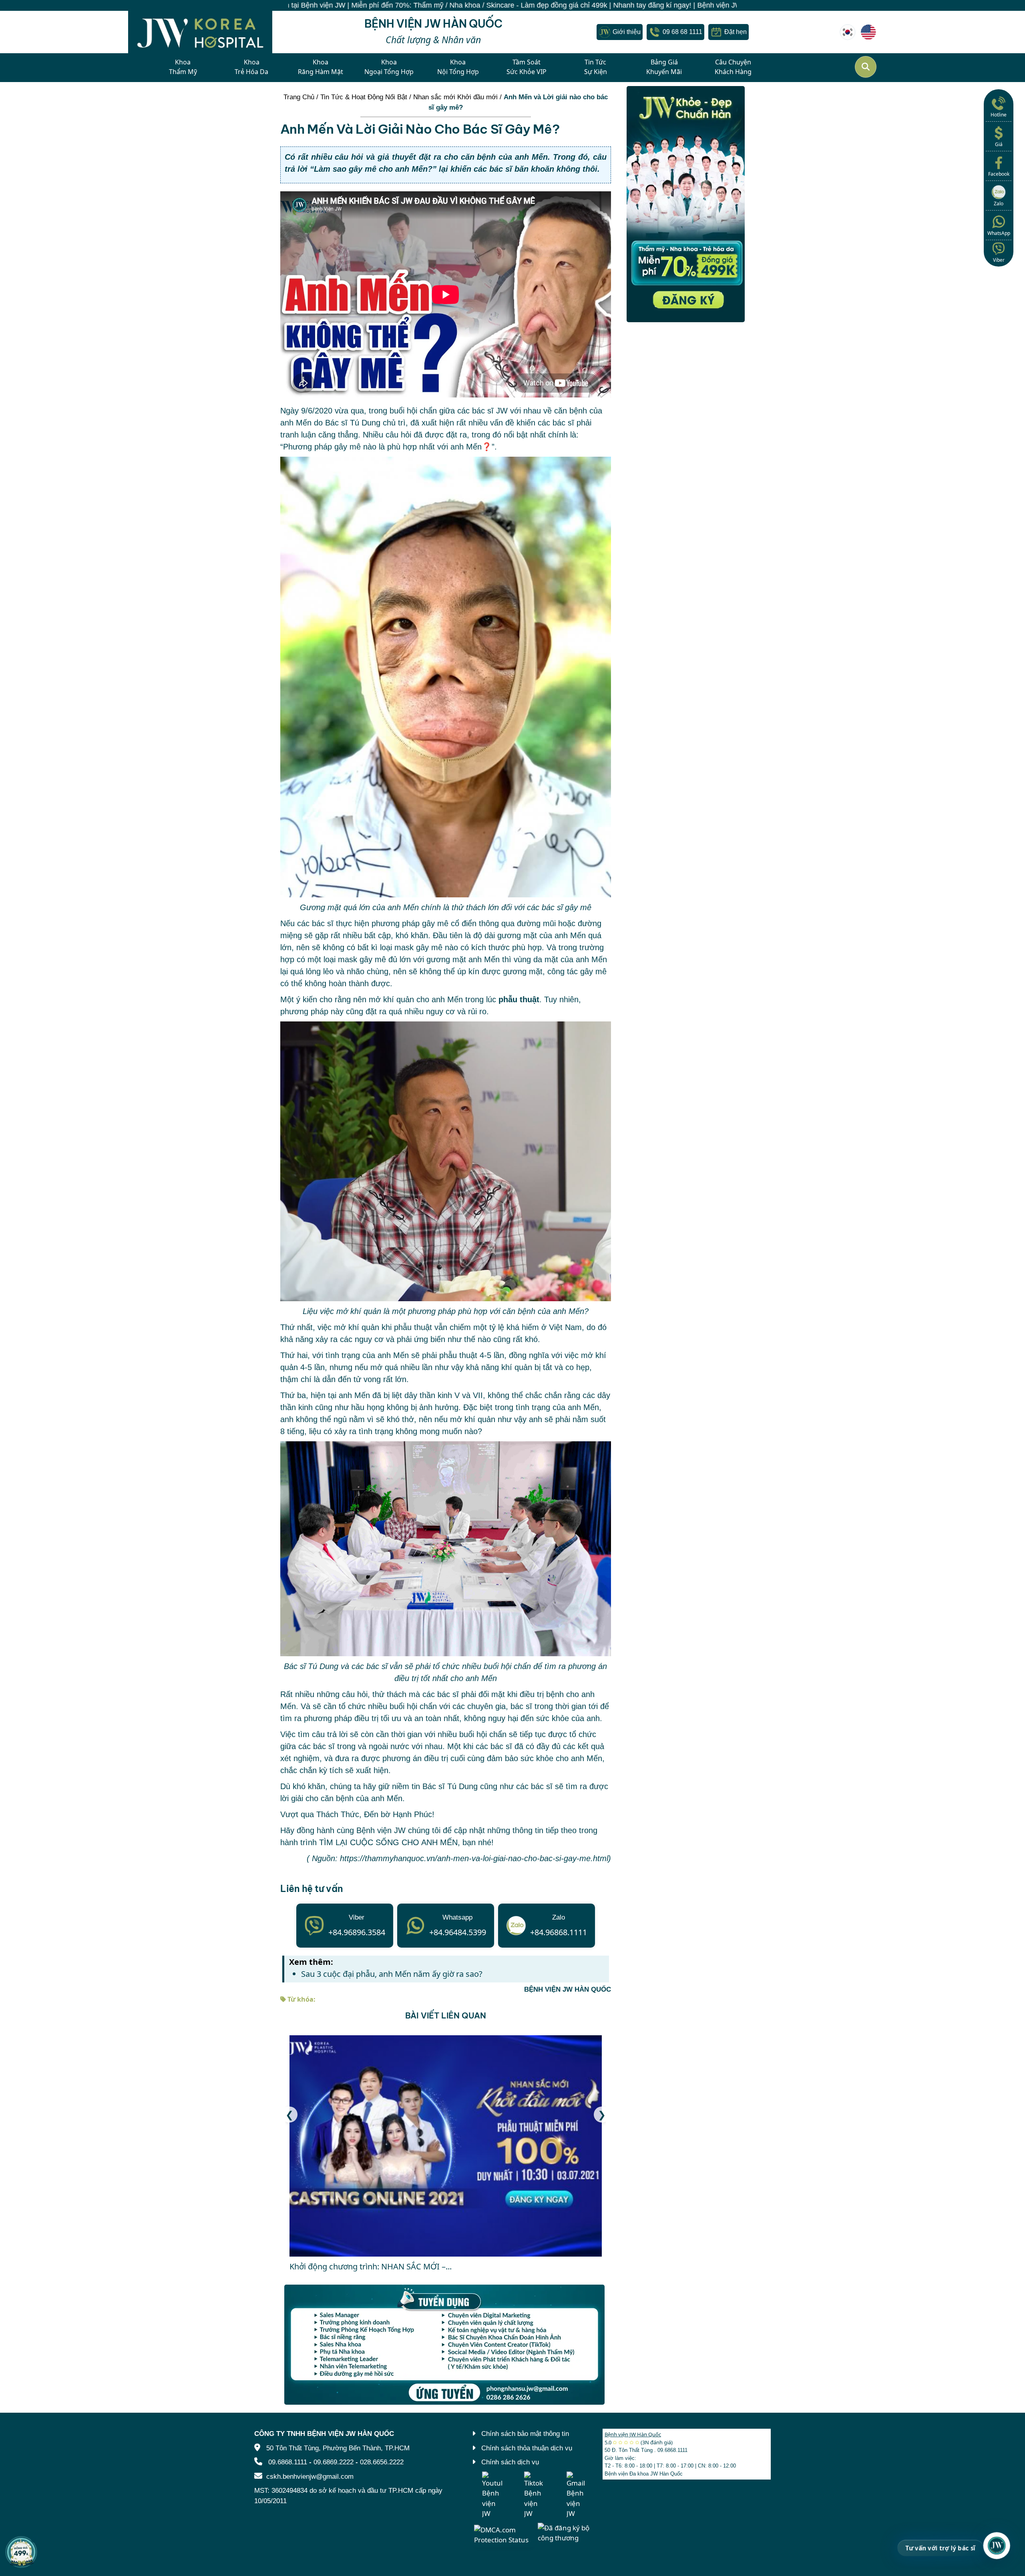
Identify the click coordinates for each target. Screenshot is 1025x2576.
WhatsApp (999, 233)
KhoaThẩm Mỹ (183, 67)
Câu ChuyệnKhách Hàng (733, 67)
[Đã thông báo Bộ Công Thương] (567, 2532)
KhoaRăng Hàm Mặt (321, 67)
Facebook (999, 174)
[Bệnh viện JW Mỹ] (868, 32)
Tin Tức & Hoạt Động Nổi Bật (364, 97)
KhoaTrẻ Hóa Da (251, 67)
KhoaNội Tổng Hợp (458, 67)
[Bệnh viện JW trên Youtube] (492, 2495)
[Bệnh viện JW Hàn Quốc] (848, 32)
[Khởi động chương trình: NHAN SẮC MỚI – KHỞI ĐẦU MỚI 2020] (446, 2146)
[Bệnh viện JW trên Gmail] (577, 2495)
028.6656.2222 (382, 2462)
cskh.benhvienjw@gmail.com (310, 2476)
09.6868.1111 (288, 2462)
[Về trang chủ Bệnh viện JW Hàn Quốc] (200, 32)
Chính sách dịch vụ (510, 2462)
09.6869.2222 (334, 2462)
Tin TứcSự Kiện (596, 67)
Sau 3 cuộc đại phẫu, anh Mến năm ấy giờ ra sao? (392, 1974)
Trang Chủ (299, 97)
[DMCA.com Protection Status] (504, 2534)
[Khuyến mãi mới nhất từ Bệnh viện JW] (21, 2552)
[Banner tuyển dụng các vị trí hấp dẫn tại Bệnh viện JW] (446, 2345)
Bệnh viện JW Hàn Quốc (633, 2434)
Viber (999, 260)
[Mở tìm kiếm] (866, 67)
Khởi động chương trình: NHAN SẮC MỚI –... (371, 2266)
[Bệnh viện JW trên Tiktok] (534, 2495)
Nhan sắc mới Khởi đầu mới (455, 97)
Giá (999, 144)
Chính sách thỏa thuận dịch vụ (527, 2448)
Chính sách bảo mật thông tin (525, 2434)
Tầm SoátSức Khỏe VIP (527, 67)
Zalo (999, 204)
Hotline (999, 115)
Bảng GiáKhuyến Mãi (664, 67)
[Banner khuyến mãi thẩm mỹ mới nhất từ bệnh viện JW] (686, 204)
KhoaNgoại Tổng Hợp (389, 67)
